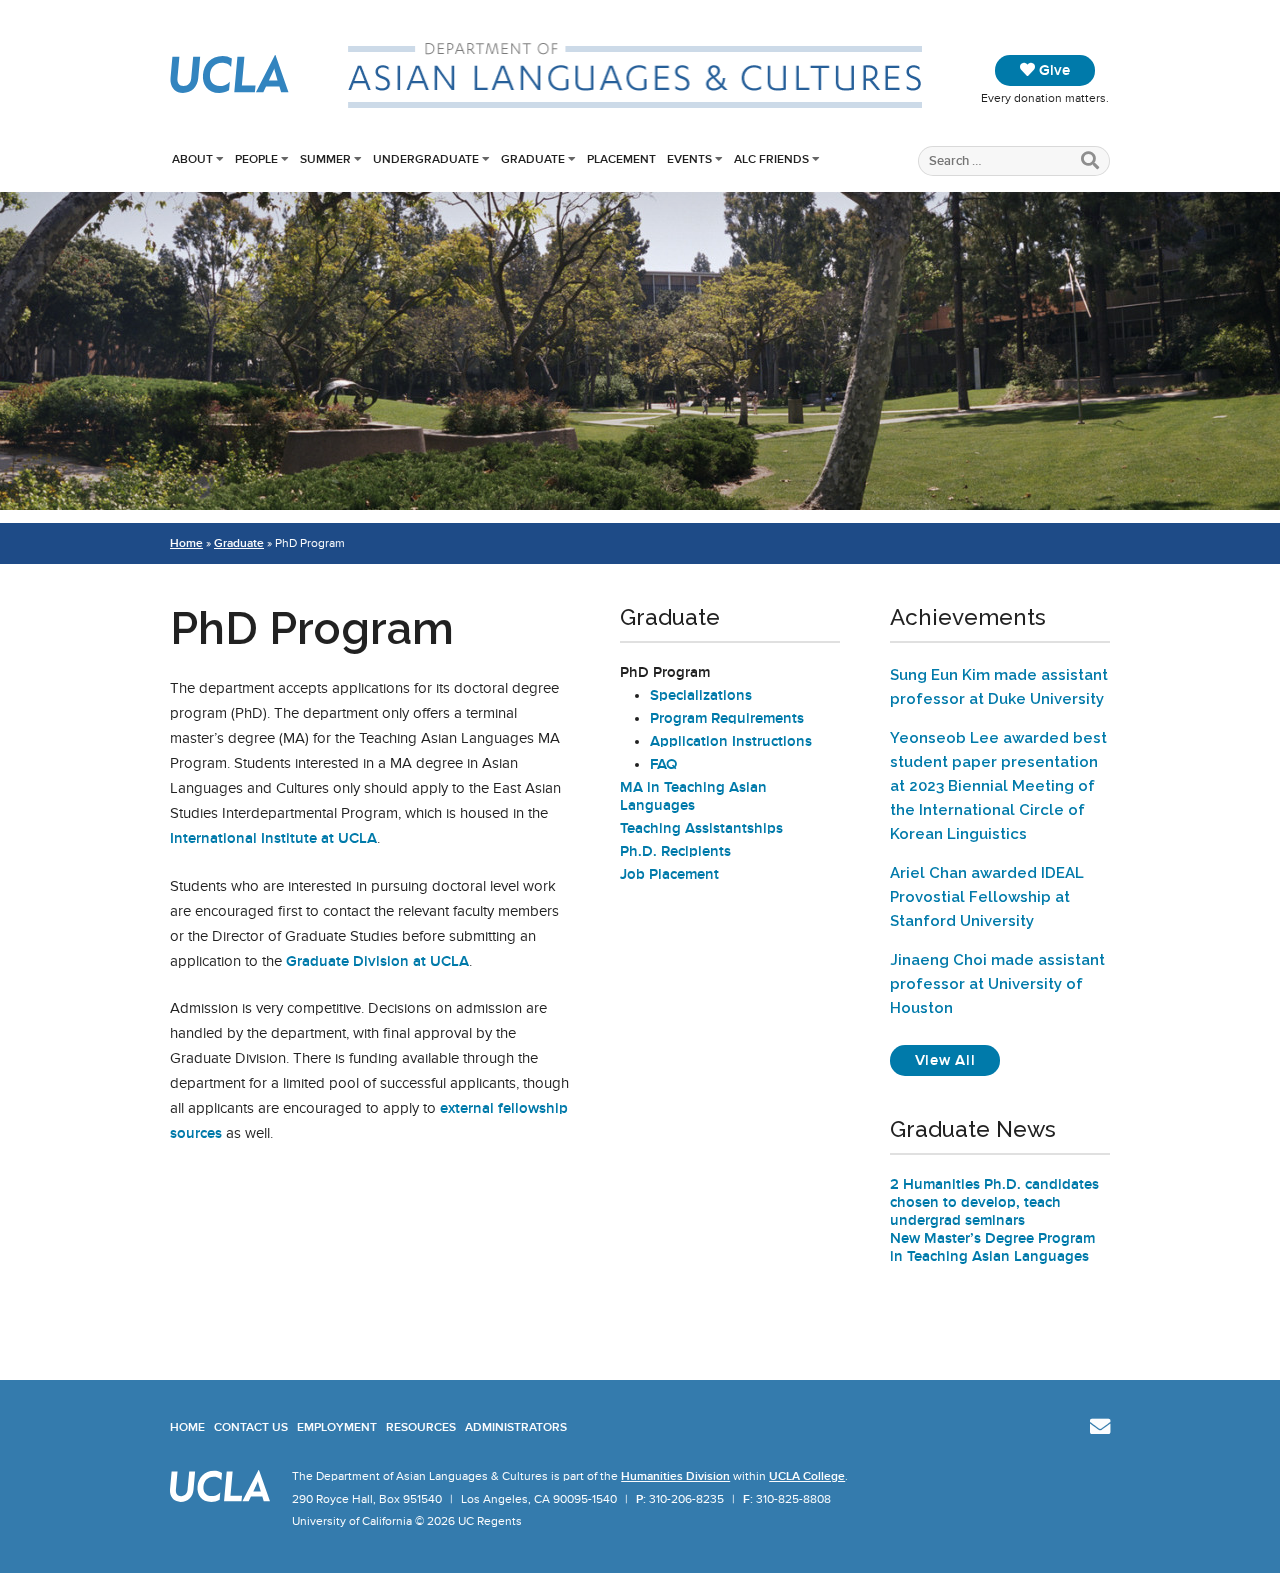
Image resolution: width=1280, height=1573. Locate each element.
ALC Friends (771, 159)
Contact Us (251, 1427)
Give (1052, 70)
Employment (337, 1427)
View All (957, 1059)
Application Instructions (731, 741)
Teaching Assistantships (701, 828)
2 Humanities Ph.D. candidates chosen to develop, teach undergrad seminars (994, 1202)
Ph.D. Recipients (675, 851)
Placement (621, 159)
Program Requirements (727, 718)
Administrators (516, 1427)
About (192, 159)
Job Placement (669, 874)
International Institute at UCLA (273, 838)
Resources (421, 1427)
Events (689, 159)
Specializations (701, 695)
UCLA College (807, 1476)
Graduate (533, 159)
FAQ (663, 764)
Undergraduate (426, 159)
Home (186, 543)
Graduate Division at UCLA (377, 961)
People (256, 159)
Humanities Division (675, 1476)
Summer (325, 159)
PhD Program (665, 672)
